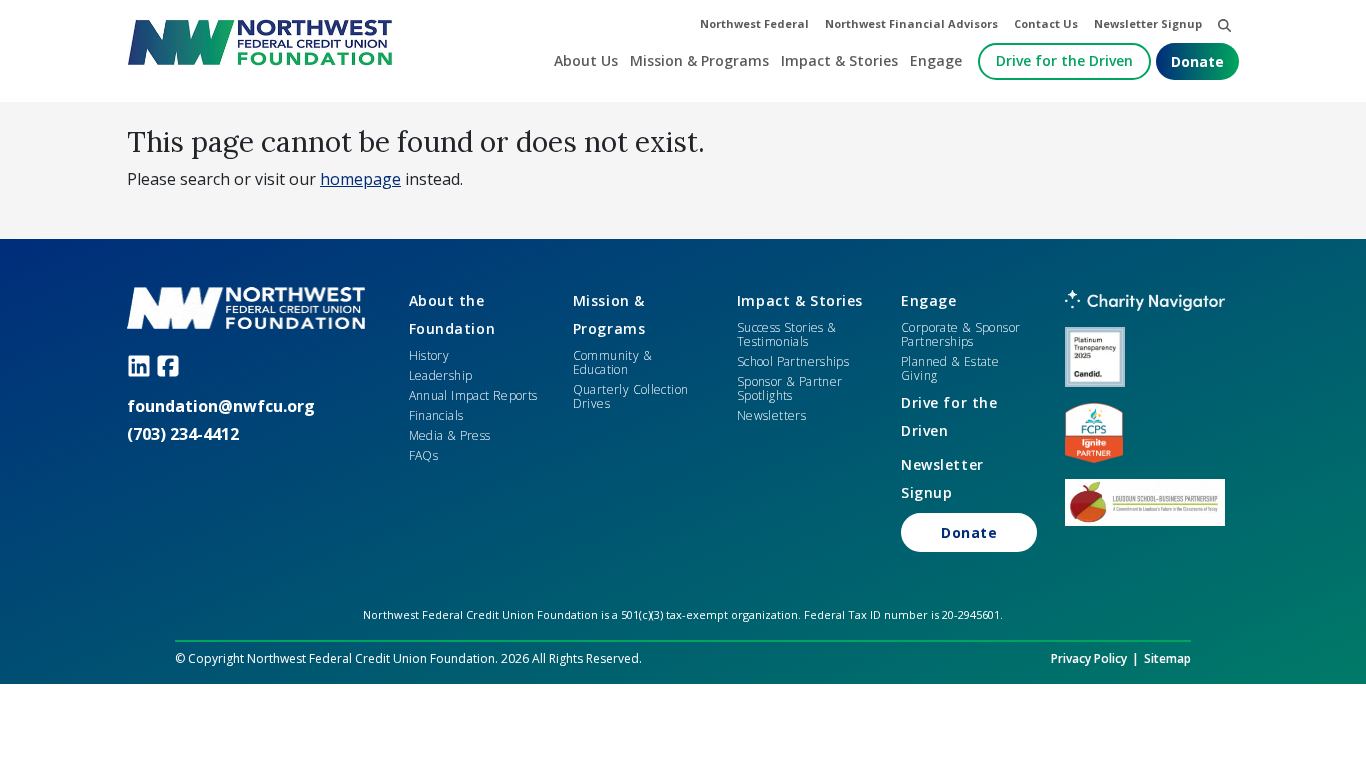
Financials (436, 415)
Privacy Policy (1089, 658)
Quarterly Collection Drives (631, 396)
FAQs (424, 455)
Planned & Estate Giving (950, 368)
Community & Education (612, 362)
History (429, 355)
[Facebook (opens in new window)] (170, 365)
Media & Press (450, 435)
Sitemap (1167, 658)
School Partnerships (793, 361)
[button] (1224, 24)
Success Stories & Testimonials (787, 334)
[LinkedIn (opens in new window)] (141, 365)
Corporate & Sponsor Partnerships (960, 334)
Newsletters (771, 415)
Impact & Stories (800, 300)
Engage (928, 300)
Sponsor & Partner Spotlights (790, 388)
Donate (1197, 61)
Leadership (441, 375)
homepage (360, 179)
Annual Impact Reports (473, 395)
